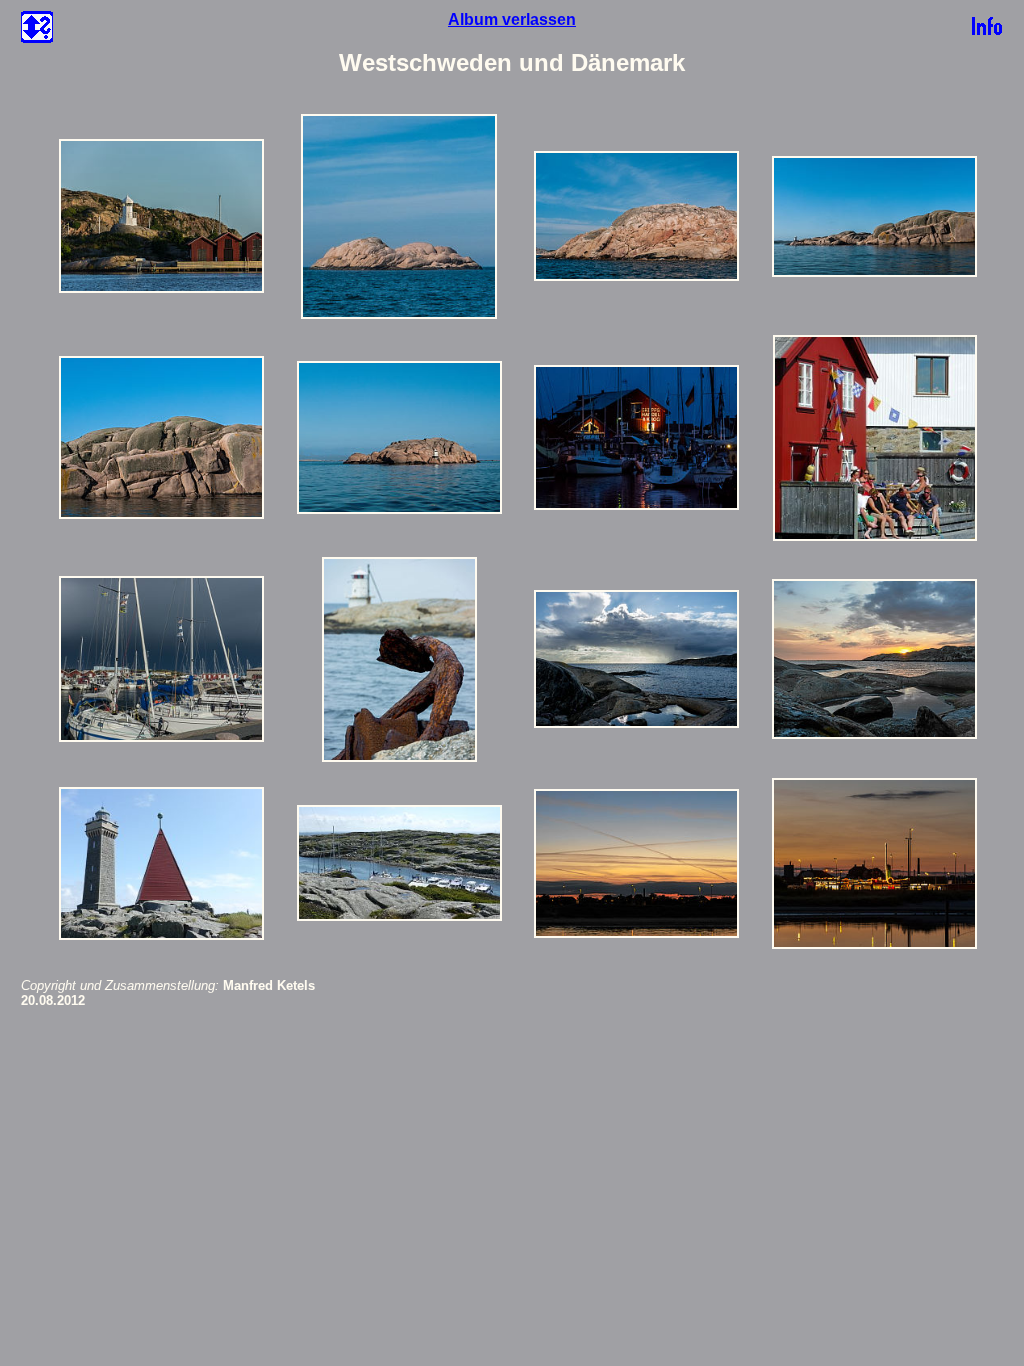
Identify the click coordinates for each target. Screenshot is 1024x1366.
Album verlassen (512, 19)
